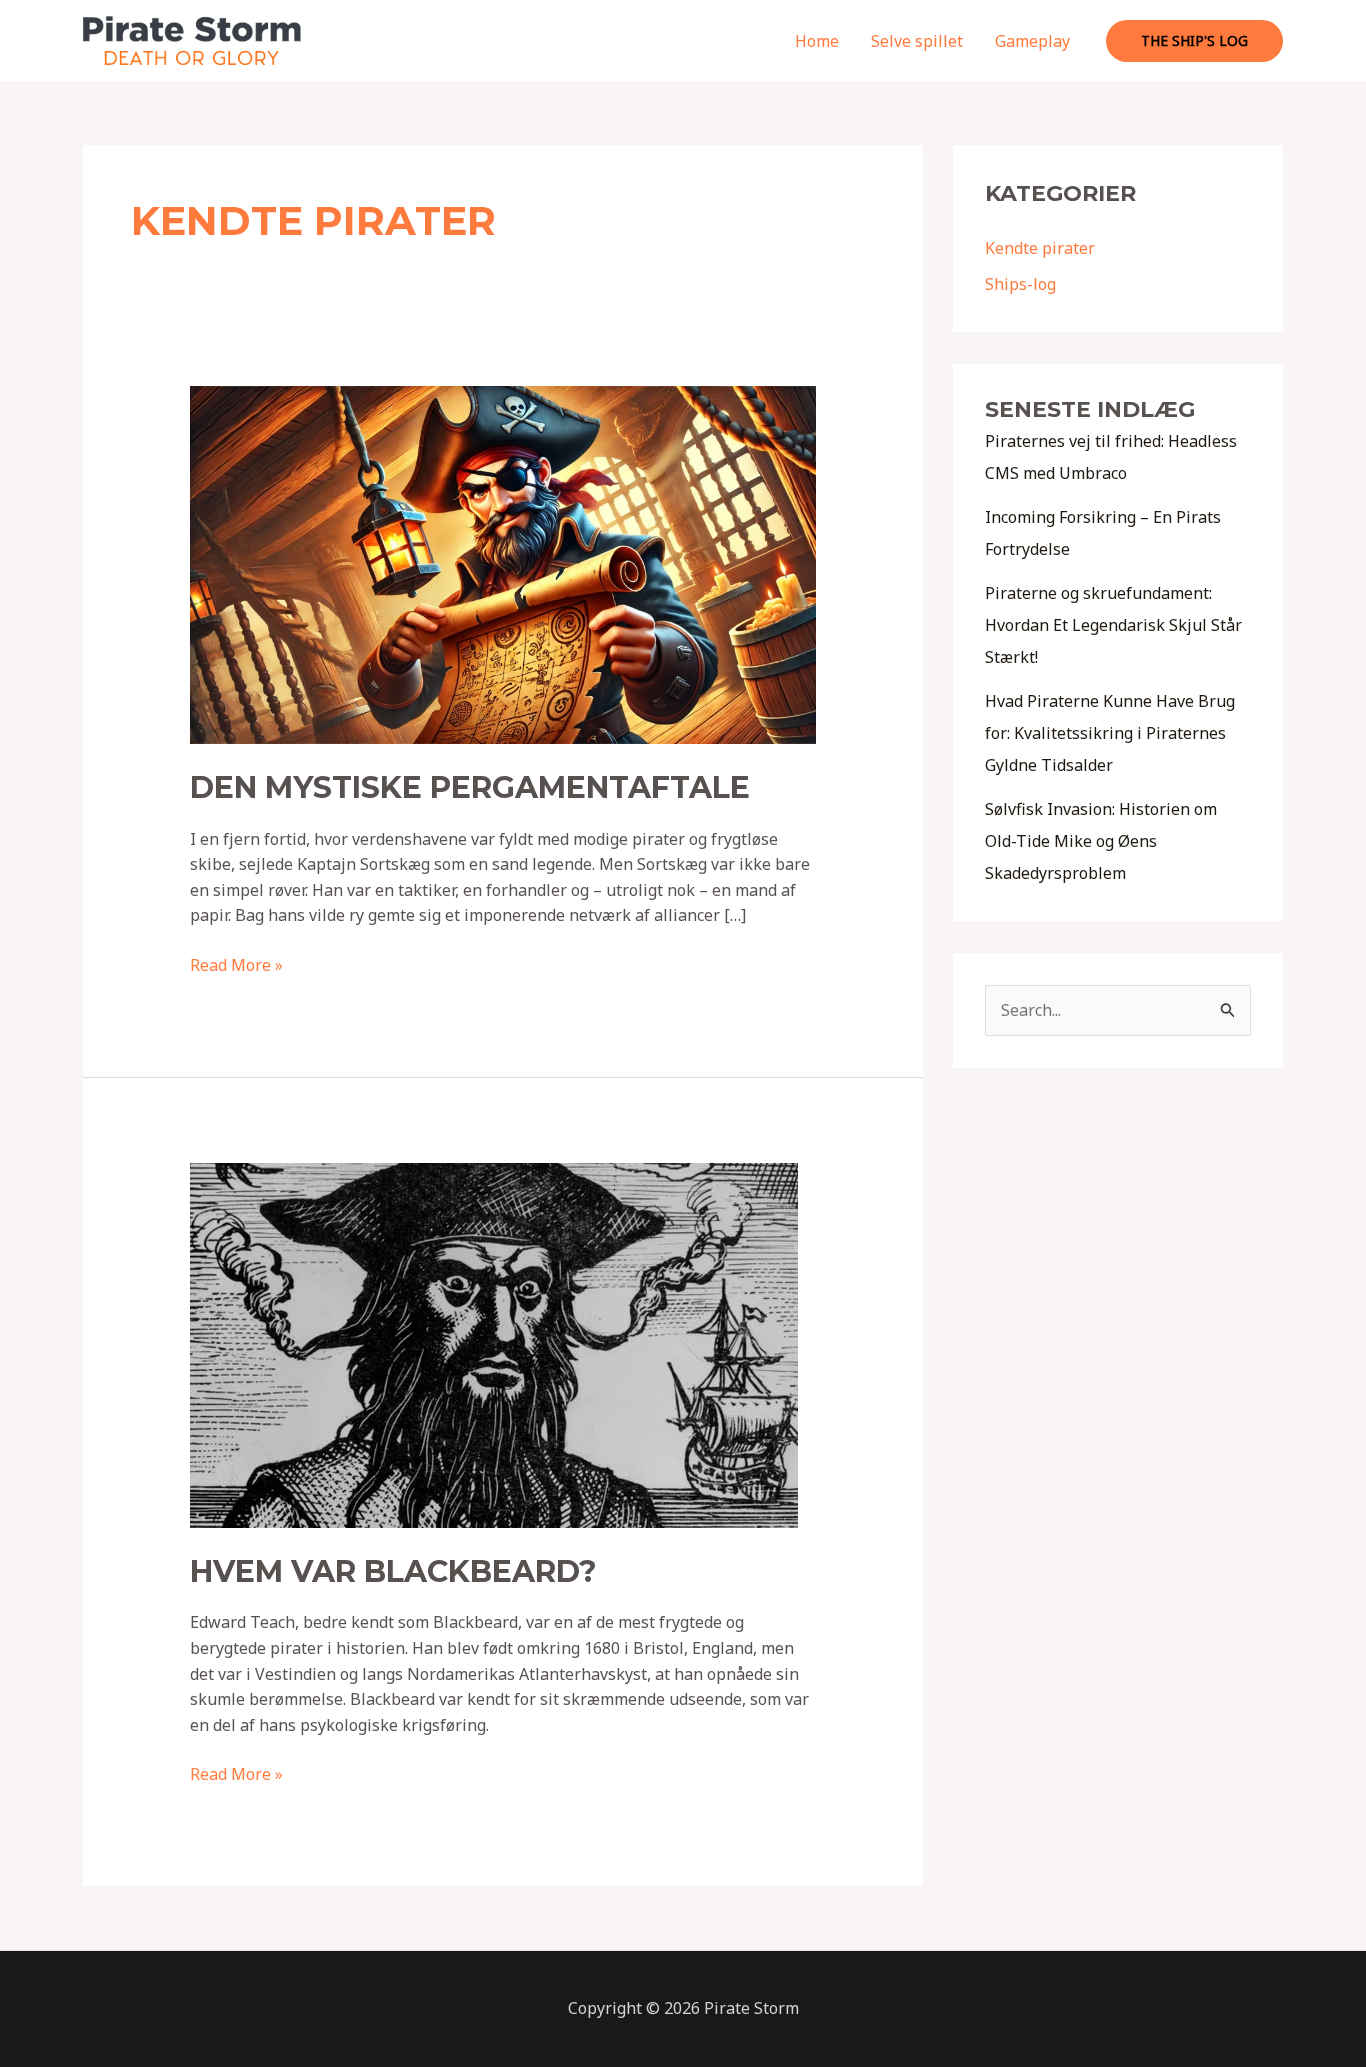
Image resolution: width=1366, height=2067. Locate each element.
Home (817, 41)
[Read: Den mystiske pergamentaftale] (503, 564)
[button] (1194, 41)
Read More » (236, 966)
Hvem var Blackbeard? (393, 1571)
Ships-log (1020, 284)
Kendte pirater (1040, 248)
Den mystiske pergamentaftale (470, 787)
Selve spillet (917, 41)
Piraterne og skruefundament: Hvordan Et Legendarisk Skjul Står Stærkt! (1113, 625)
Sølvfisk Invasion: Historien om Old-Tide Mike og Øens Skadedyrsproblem (1101, 841)
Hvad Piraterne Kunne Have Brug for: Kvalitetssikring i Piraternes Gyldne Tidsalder (1110, 733)
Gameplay (1032, 41)
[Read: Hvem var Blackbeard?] (494, 1344)
